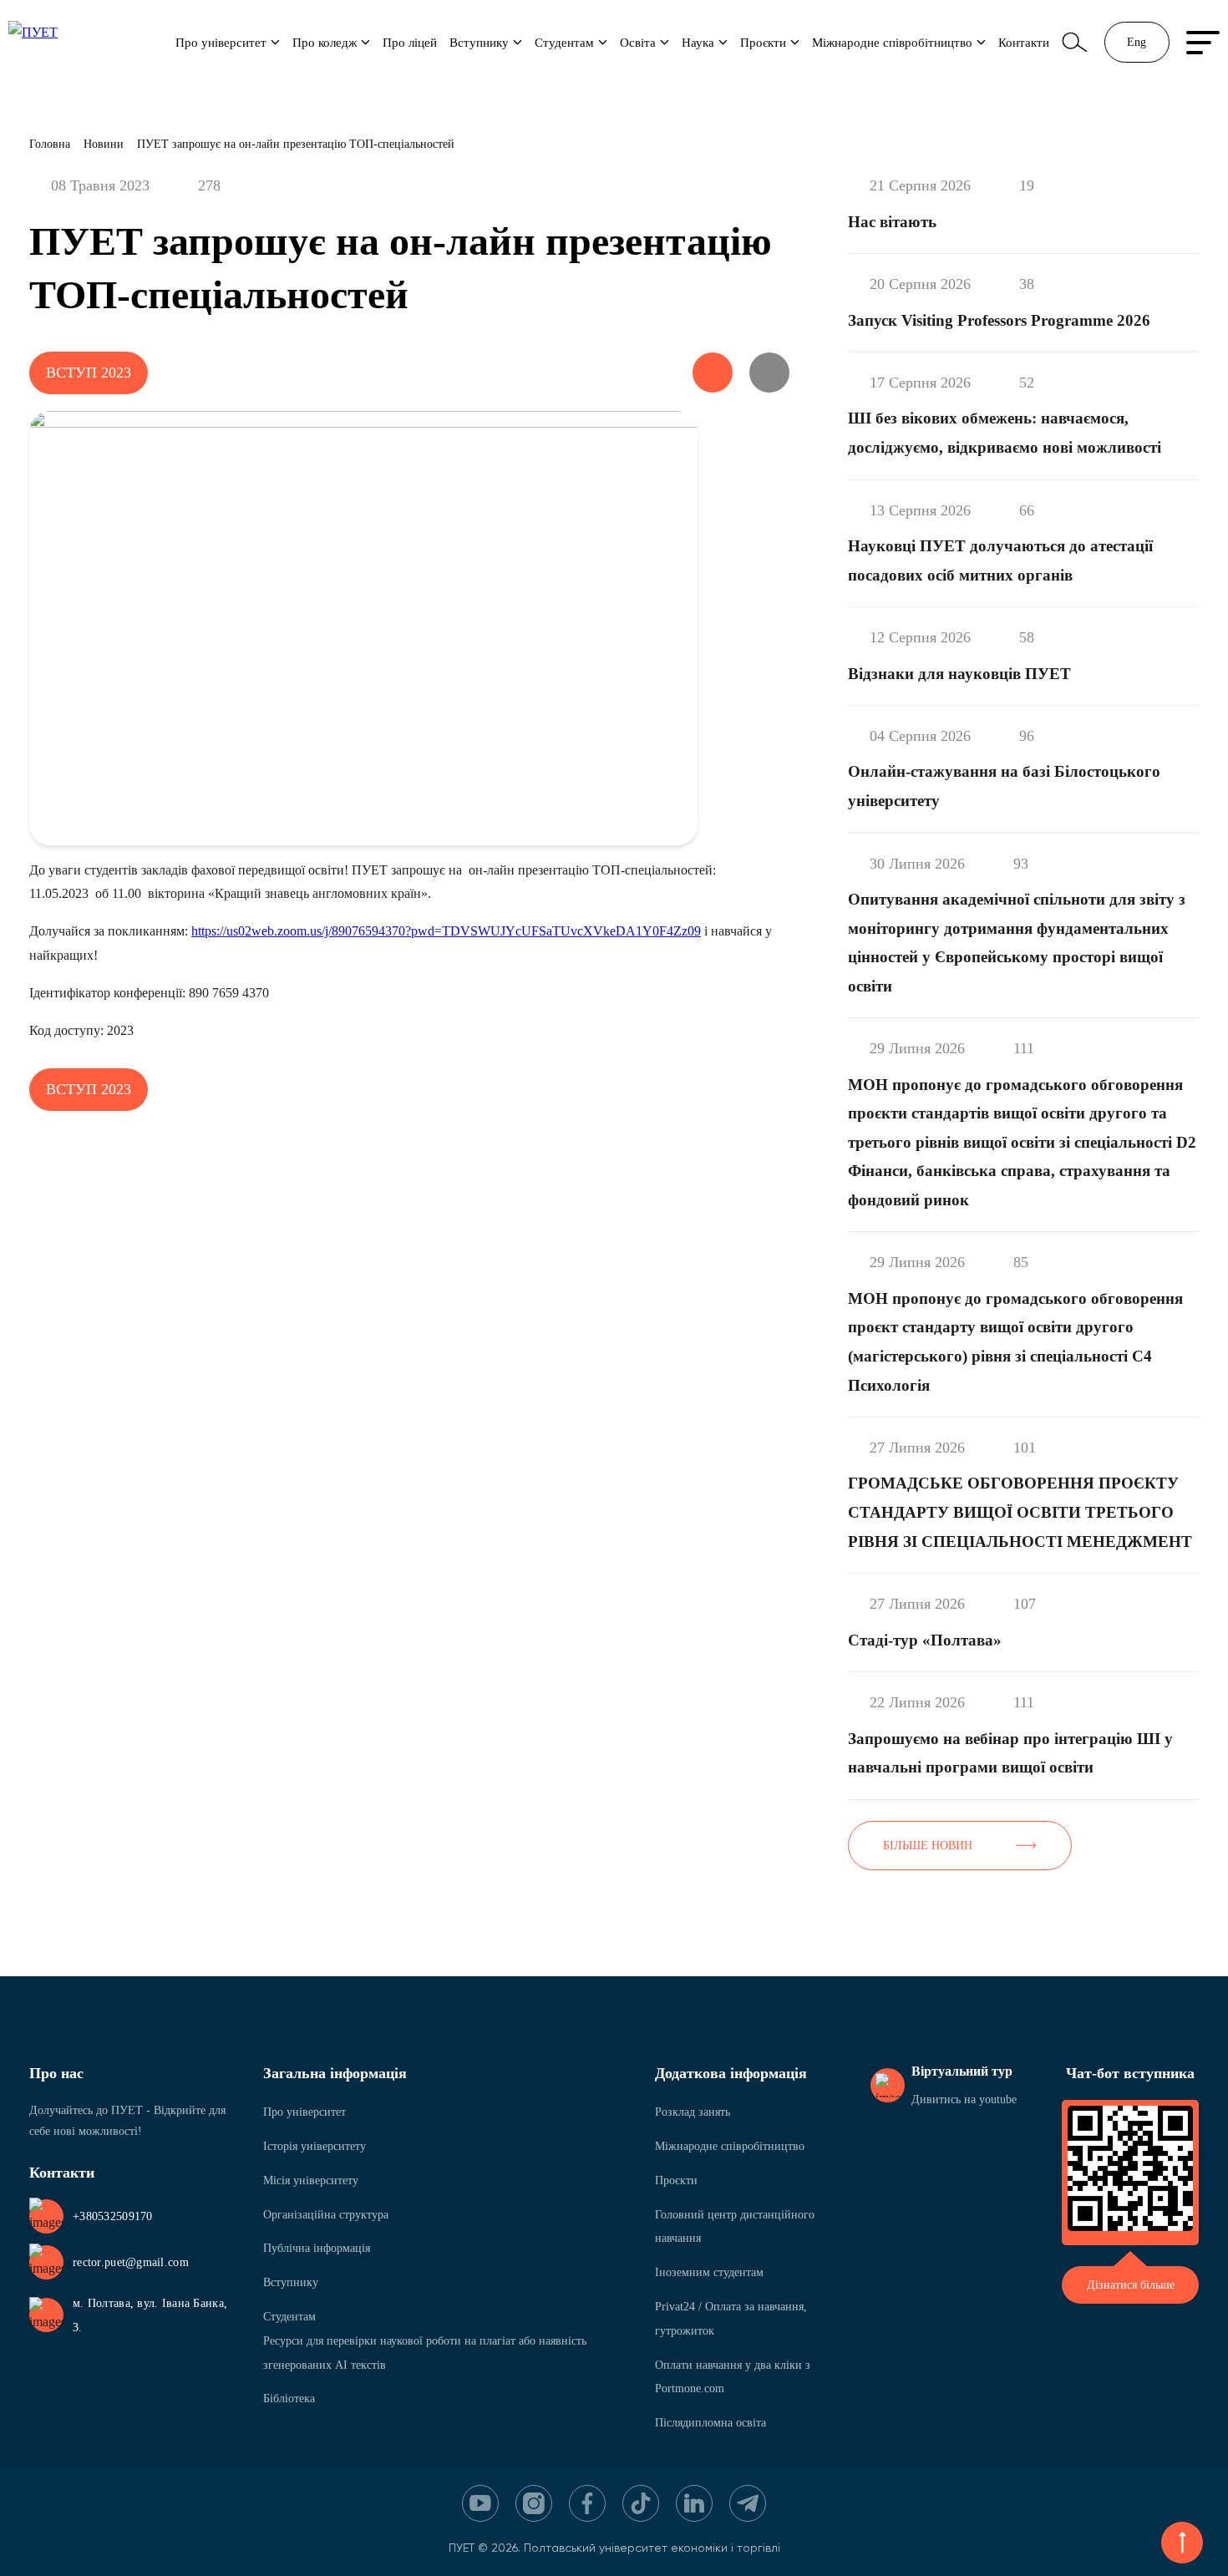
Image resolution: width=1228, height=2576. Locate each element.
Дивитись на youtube (964, 2099)
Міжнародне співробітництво (892, 42)
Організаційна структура (326, 2215)
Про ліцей (410, 42)
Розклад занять (693, 2112)
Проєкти (763, 42)
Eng (1137, 42)
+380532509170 (113, 2216)
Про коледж (325, 42)
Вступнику (479, 42)
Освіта (638, 42)
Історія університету (315, 2146)
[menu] (1203, 43)
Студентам (564, 42)
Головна (50, 144)
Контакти (1024, 42)
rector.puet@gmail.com (131, 2262)
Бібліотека (289, 2399)
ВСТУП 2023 (89, 373)
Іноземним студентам (709, 2272)
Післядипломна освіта (710, 2423)
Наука (698, 42)
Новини (104, 144)
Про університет (221, 42)
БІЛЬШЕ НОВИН (928, 1846)
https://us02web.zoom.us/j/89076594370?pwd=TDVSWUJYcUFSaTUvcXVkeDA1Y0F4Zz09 (446, 931)
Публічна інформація (317, 2248)
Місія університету (311, 2180)
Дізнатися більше (1131, 2285)
